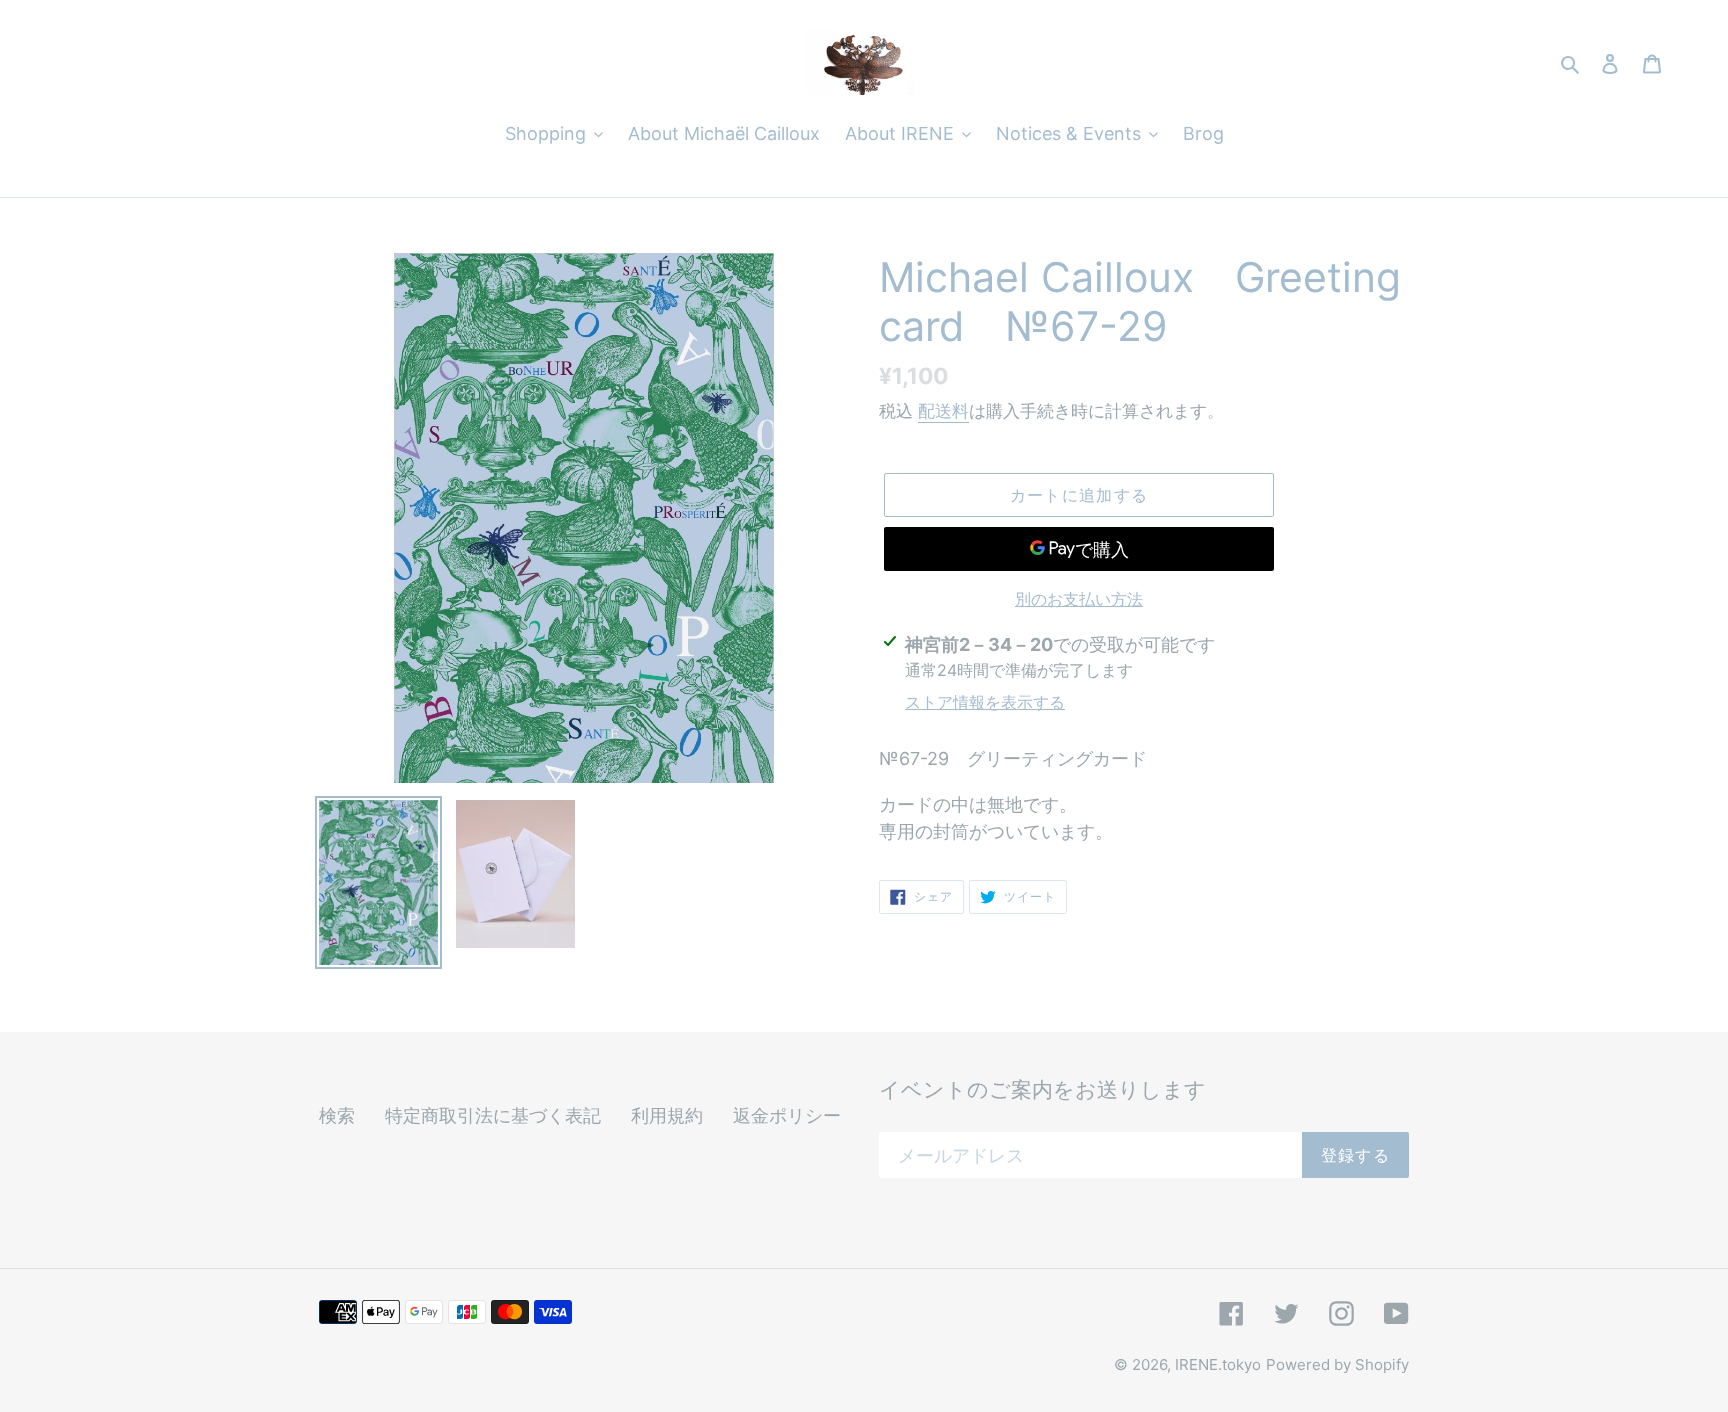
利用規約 (667, 1115)
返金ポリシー (787, 1115)
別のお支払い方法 (1079, 599)
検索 (337, 1115)
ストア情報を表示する (985, 702)
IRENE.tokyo (1218, 1364)
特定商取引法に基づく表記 (493, 1115)
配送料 (943, 411)
